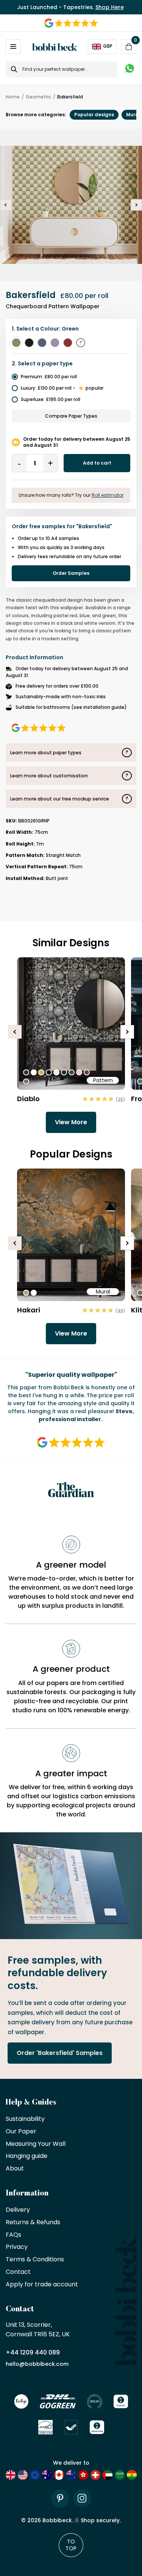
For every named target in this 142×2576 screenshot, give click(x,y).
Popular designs (94, 115)
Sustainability (25, 2119)
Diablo (28, 1099)
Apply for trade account (42, 2285)
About (15, 2169)
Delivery (18, 2210)
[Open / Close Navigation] (13, 47)
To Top (71, 2545)
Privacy (17, 2247)
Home (13, 97)
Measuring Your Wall (36, 2144)
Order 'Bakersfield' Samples (60, 2053)
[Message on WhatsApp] (130, 69)
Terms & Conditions (35, 2260)
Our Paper (21, 2132)
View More (71, 1122)
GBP (108, 46)
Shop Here (110, 7)
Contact (18, 2272)
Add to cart (97, 463)
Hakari (29, 1310)
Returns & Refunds (33, 2223)
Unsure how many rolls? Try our (71, 495)
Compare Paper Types (71, 416)
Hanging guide (27, 2156)
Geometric (38, 97)
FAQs (13, 2235)
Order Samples (71, 573)
